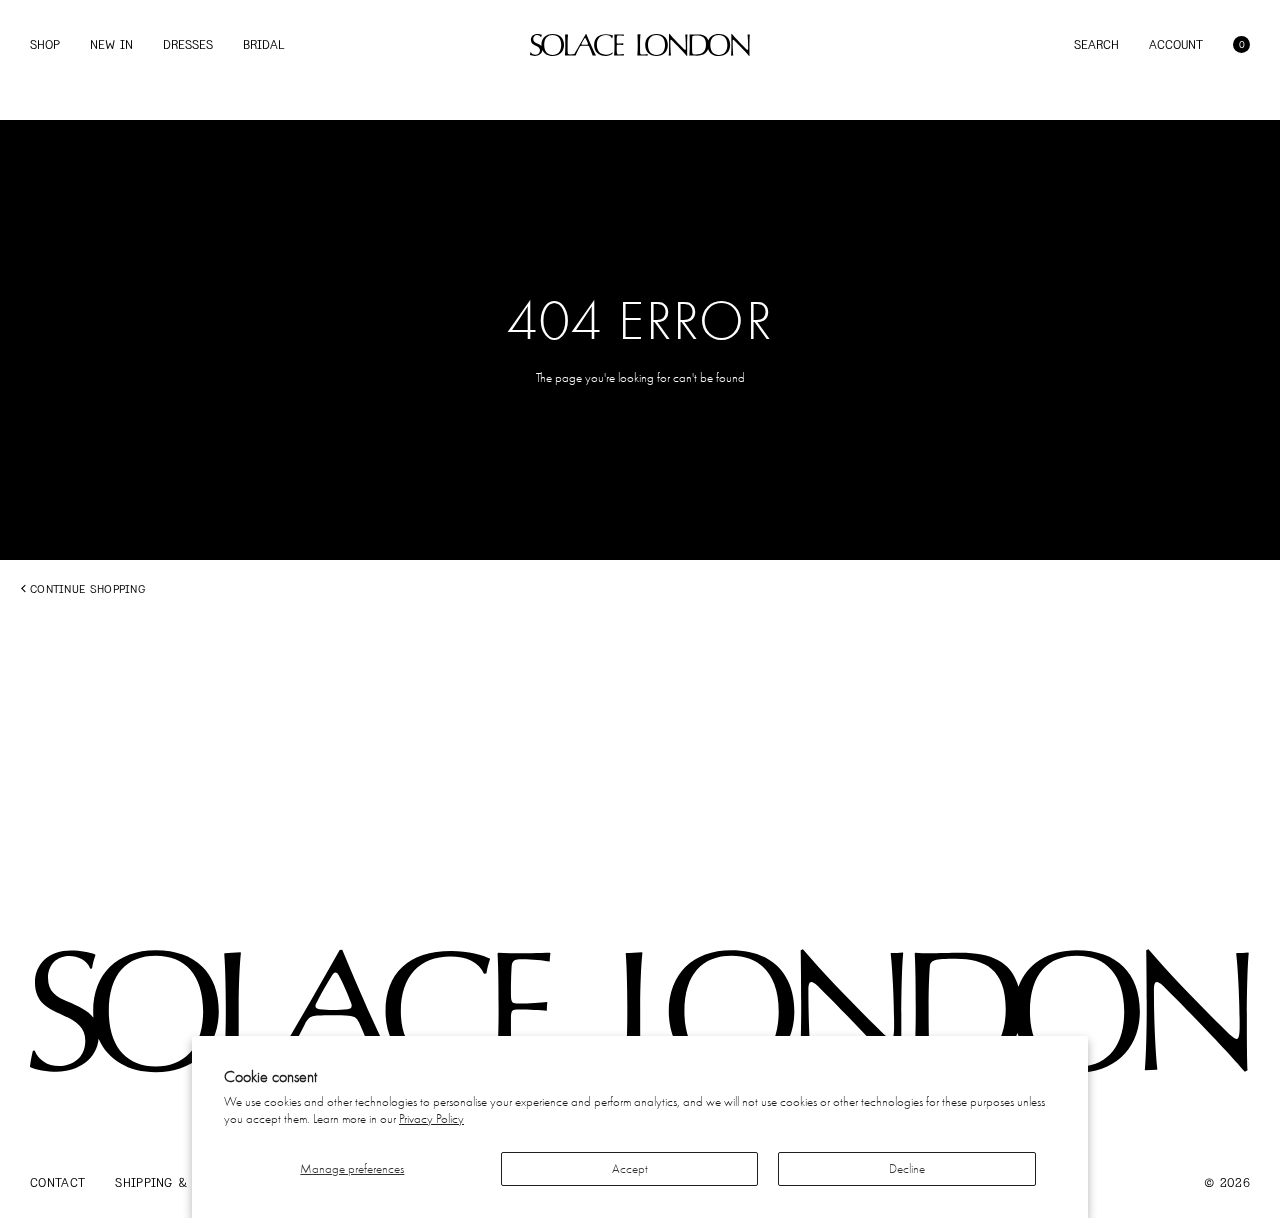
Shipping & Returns (180, 1182)
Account (1176, 44)
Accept (630, 1168)
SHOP (45, 44)
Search (1096, 44)
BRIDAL (263, 44)
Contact (57, 1182)
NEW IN (111, 44)
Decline (907, 1168)
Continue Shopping (87, 589)
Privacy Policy (431, 1118)
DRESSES (188, 44)
